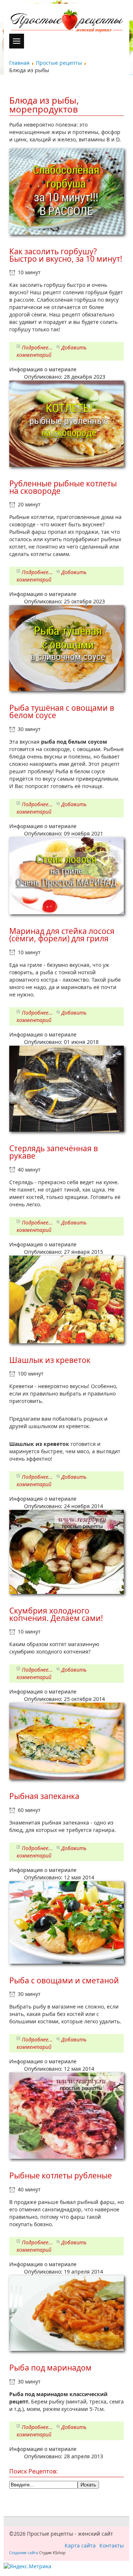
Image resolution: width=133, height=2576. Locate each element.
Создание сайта (24, 2553)
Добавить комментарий (52, 351)
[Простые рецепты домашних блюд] (66, 21)
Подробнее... (37, 347)
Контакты (112, 2545)
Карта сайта (80, 2545)
